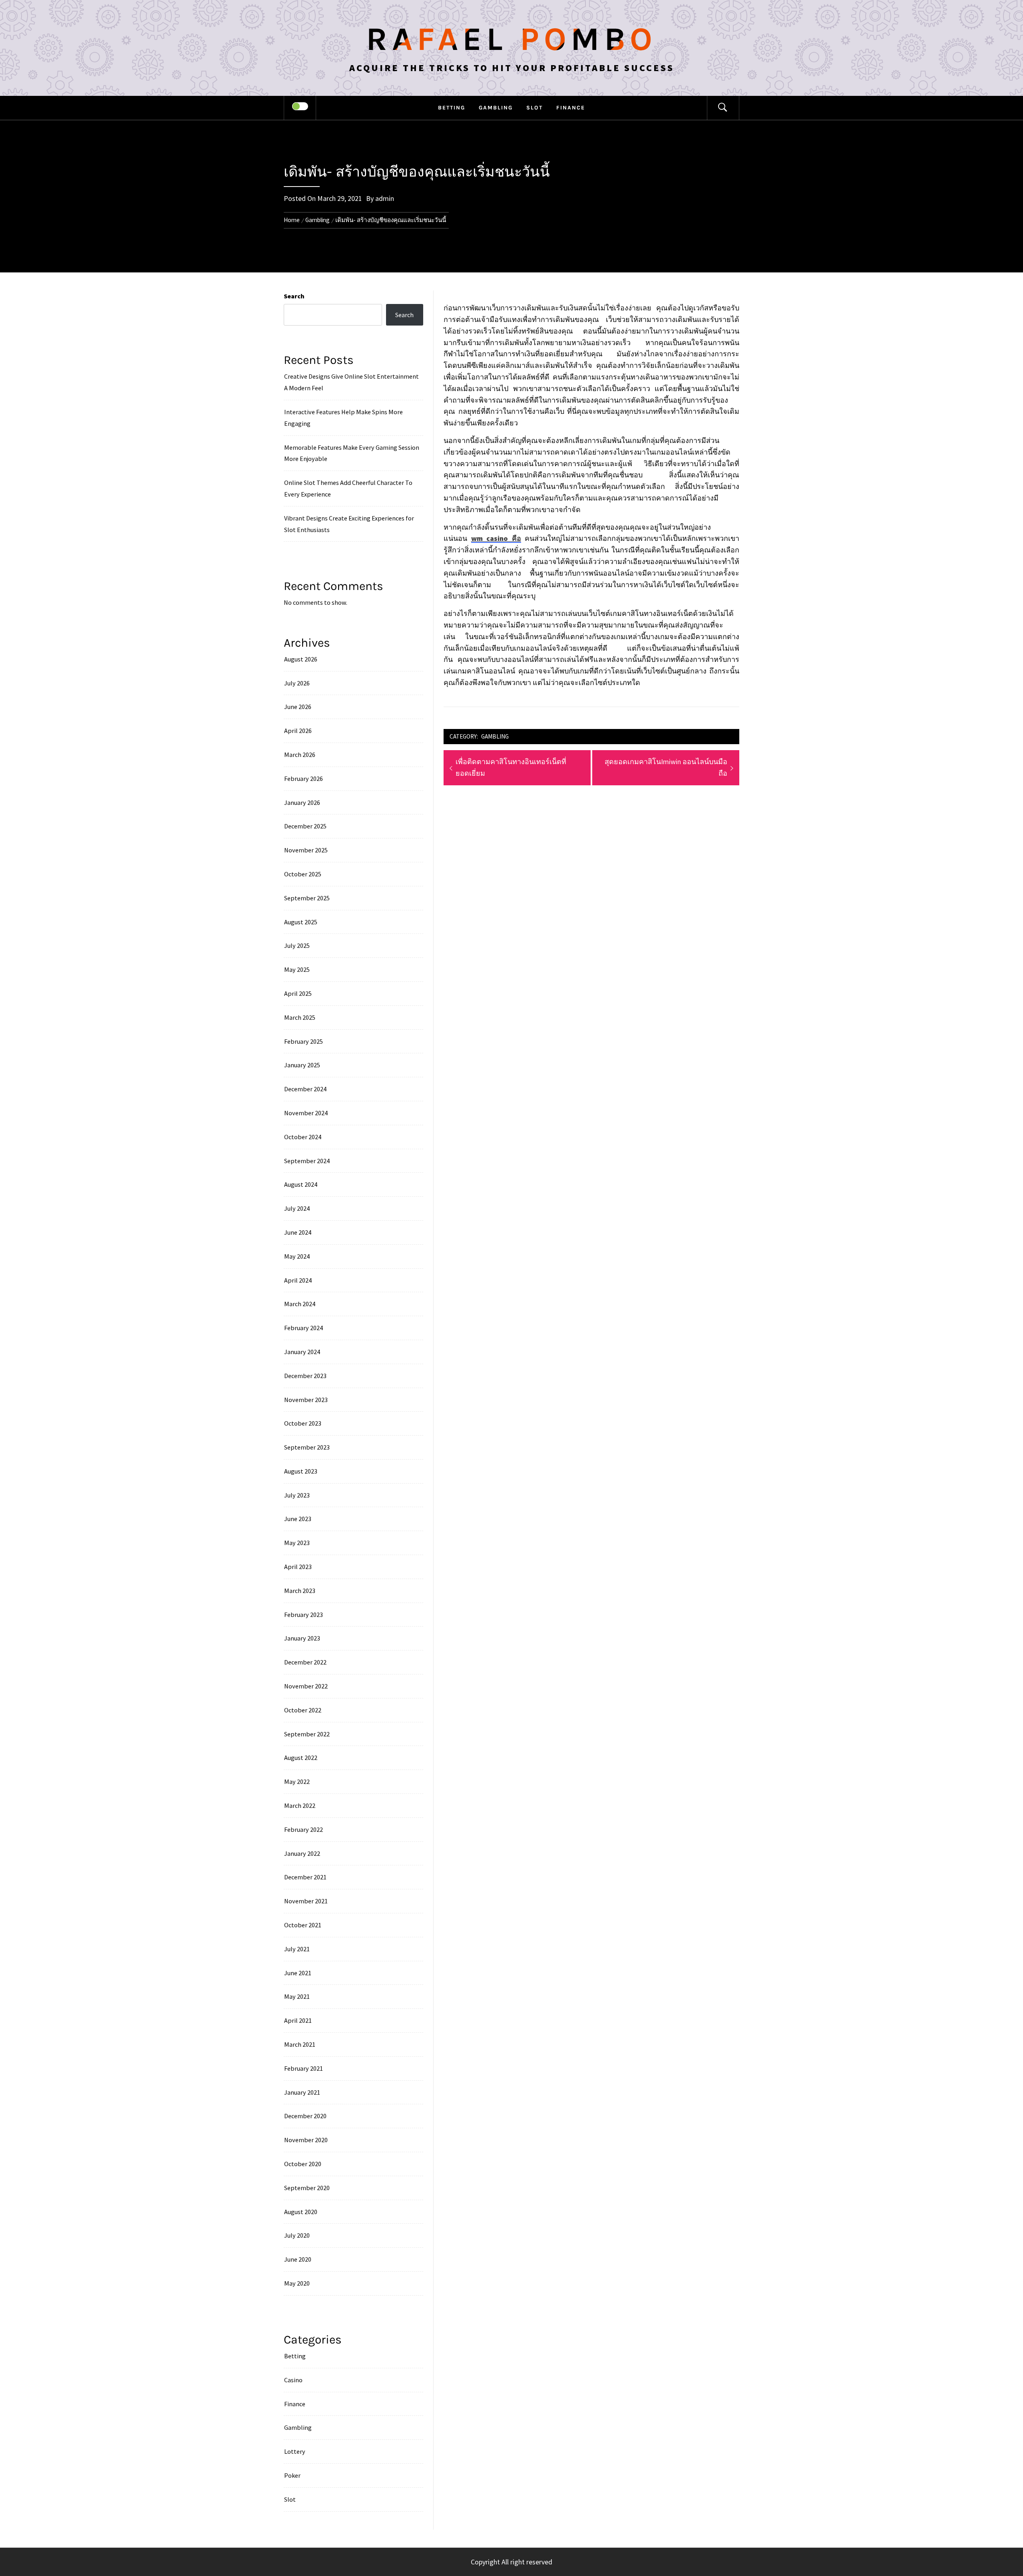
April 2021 (298, 2020)
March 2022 (300, 1805)
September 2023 (307, 1447)
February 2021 (304, 2068)
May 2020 (297, 2283)
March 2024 (300, 1304)
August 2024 (301, 1184)
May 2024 (297, 1256)
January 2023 (302, 1638)
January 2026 (302, 802)
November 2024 (306, 1113)
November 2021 (306, 1901)
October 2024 (303, 1137)
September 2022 (307, 1734)
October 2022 (303, 1710)
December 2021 (305, 1877)
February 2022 (304, 1829)
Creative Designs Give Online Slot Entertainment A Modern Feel (351, 382)
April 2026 (298, 731)
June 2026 (298, 707)
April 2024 (298, 1280)
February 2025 (304, 1041)
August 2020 (301, 2212)
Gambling (496, 108)
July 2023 (297, 1495)
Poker (292, 2475)
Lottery (295, 2451)
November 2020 (306, 2140)
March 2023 (300, 1591)
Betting (452, 108)
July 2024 (297, 1208)
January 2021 (302, 2092)
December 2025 (305, 826)
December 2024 (305, 1089)
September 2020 (307, 2188)
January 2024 (302, 1352)
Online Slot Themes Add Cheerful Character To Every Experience (348, 488)
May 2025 (297, 969)
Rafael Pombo (511, 39)
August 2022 (301, 1758)
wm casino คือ (496, 538)
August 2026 (301, 659)
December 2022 (305, 1662)
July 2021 (297, 1949)
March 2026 (300, 755)
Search (294, 296)
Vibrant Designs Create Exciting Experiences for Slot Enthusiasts (349, 524)
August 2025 (301, 922)
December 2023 (305, 1376)
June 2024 (298, 1232)
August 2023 (301, 1471)
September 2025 (307, 898)
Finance (571, 108)
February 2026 (304, 779)
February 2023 (304, 1615)
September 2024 (307, 1161)
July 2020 (297, 2235)
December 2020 (305, 2116)
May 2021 (297, 1996)
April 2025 (298, 993)
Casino (293, 2380)
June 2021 (298, 1973)
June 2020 (298, 2259)
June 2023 (298, 1519)
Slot (534, 108)
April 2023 (298, 1567)
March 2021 (300, 2044)
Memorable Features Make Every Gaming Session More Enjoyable (352, 453)
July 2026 (297, 683)
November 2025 (306, 850)
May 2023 (297, 1543)
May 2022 (297, 1782)
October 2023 (303, 1423)
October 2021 (303, 1925)
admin (385, 198)
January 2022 (302, 1853)
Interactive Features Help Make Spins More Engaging (343, 418)
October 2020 (303, 2164)
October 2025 (303, 874)
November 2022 (306, 1686)
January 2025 (302, 1065)
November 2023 (306, 1400)
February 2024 (304, 1328)
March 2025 (300, 1017)
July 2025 (297, 945)
